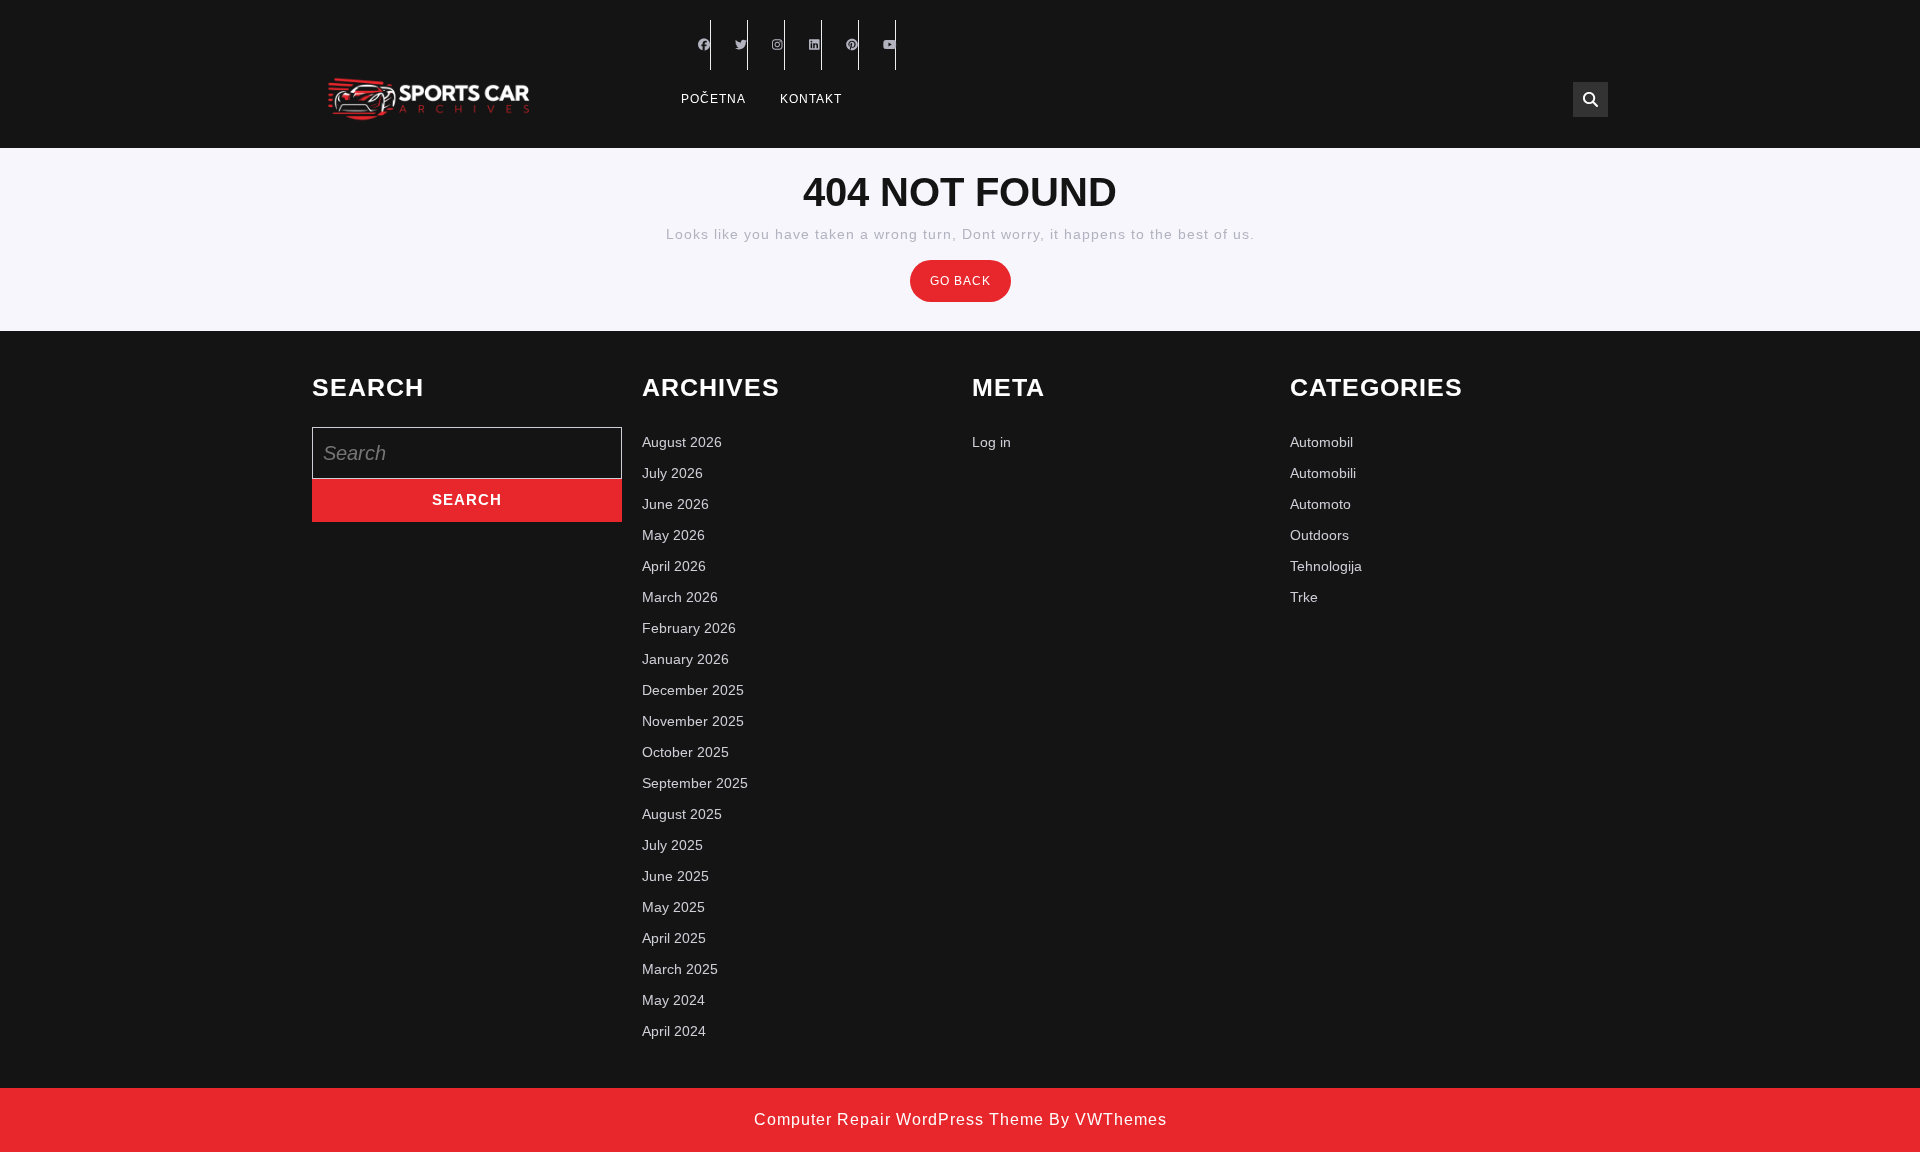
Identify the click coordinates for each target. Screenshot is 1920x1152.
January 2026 (685, 659)
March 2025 (680, 969)
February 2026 (689, 628)
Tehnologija (1326, 566)
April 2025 (674, 938)
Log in (991, 442)
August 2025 (682, 814)
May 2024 (673, 1000)
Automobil (1321, 442)
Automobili (1323, 473)
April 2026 (674, 566)
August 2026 (682, 442)
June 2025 (675, 876)
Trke (1304, 597)
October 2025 (685, 752)
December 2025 (693, 690)
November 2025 (693, 721)
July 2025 (672, 845)
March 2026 (680, 597)
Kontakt (811, 99)
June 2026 (675, 504)
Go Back (970, 286)
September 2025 (695, 783)
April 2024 (674, 1031)
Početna (713, 99)
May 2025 (673, 907)
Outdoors (1319, 535)
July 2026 (672, 473)
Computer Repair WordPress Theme (899, 1119)
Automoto (1320, 504)
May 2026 (673, 535)
